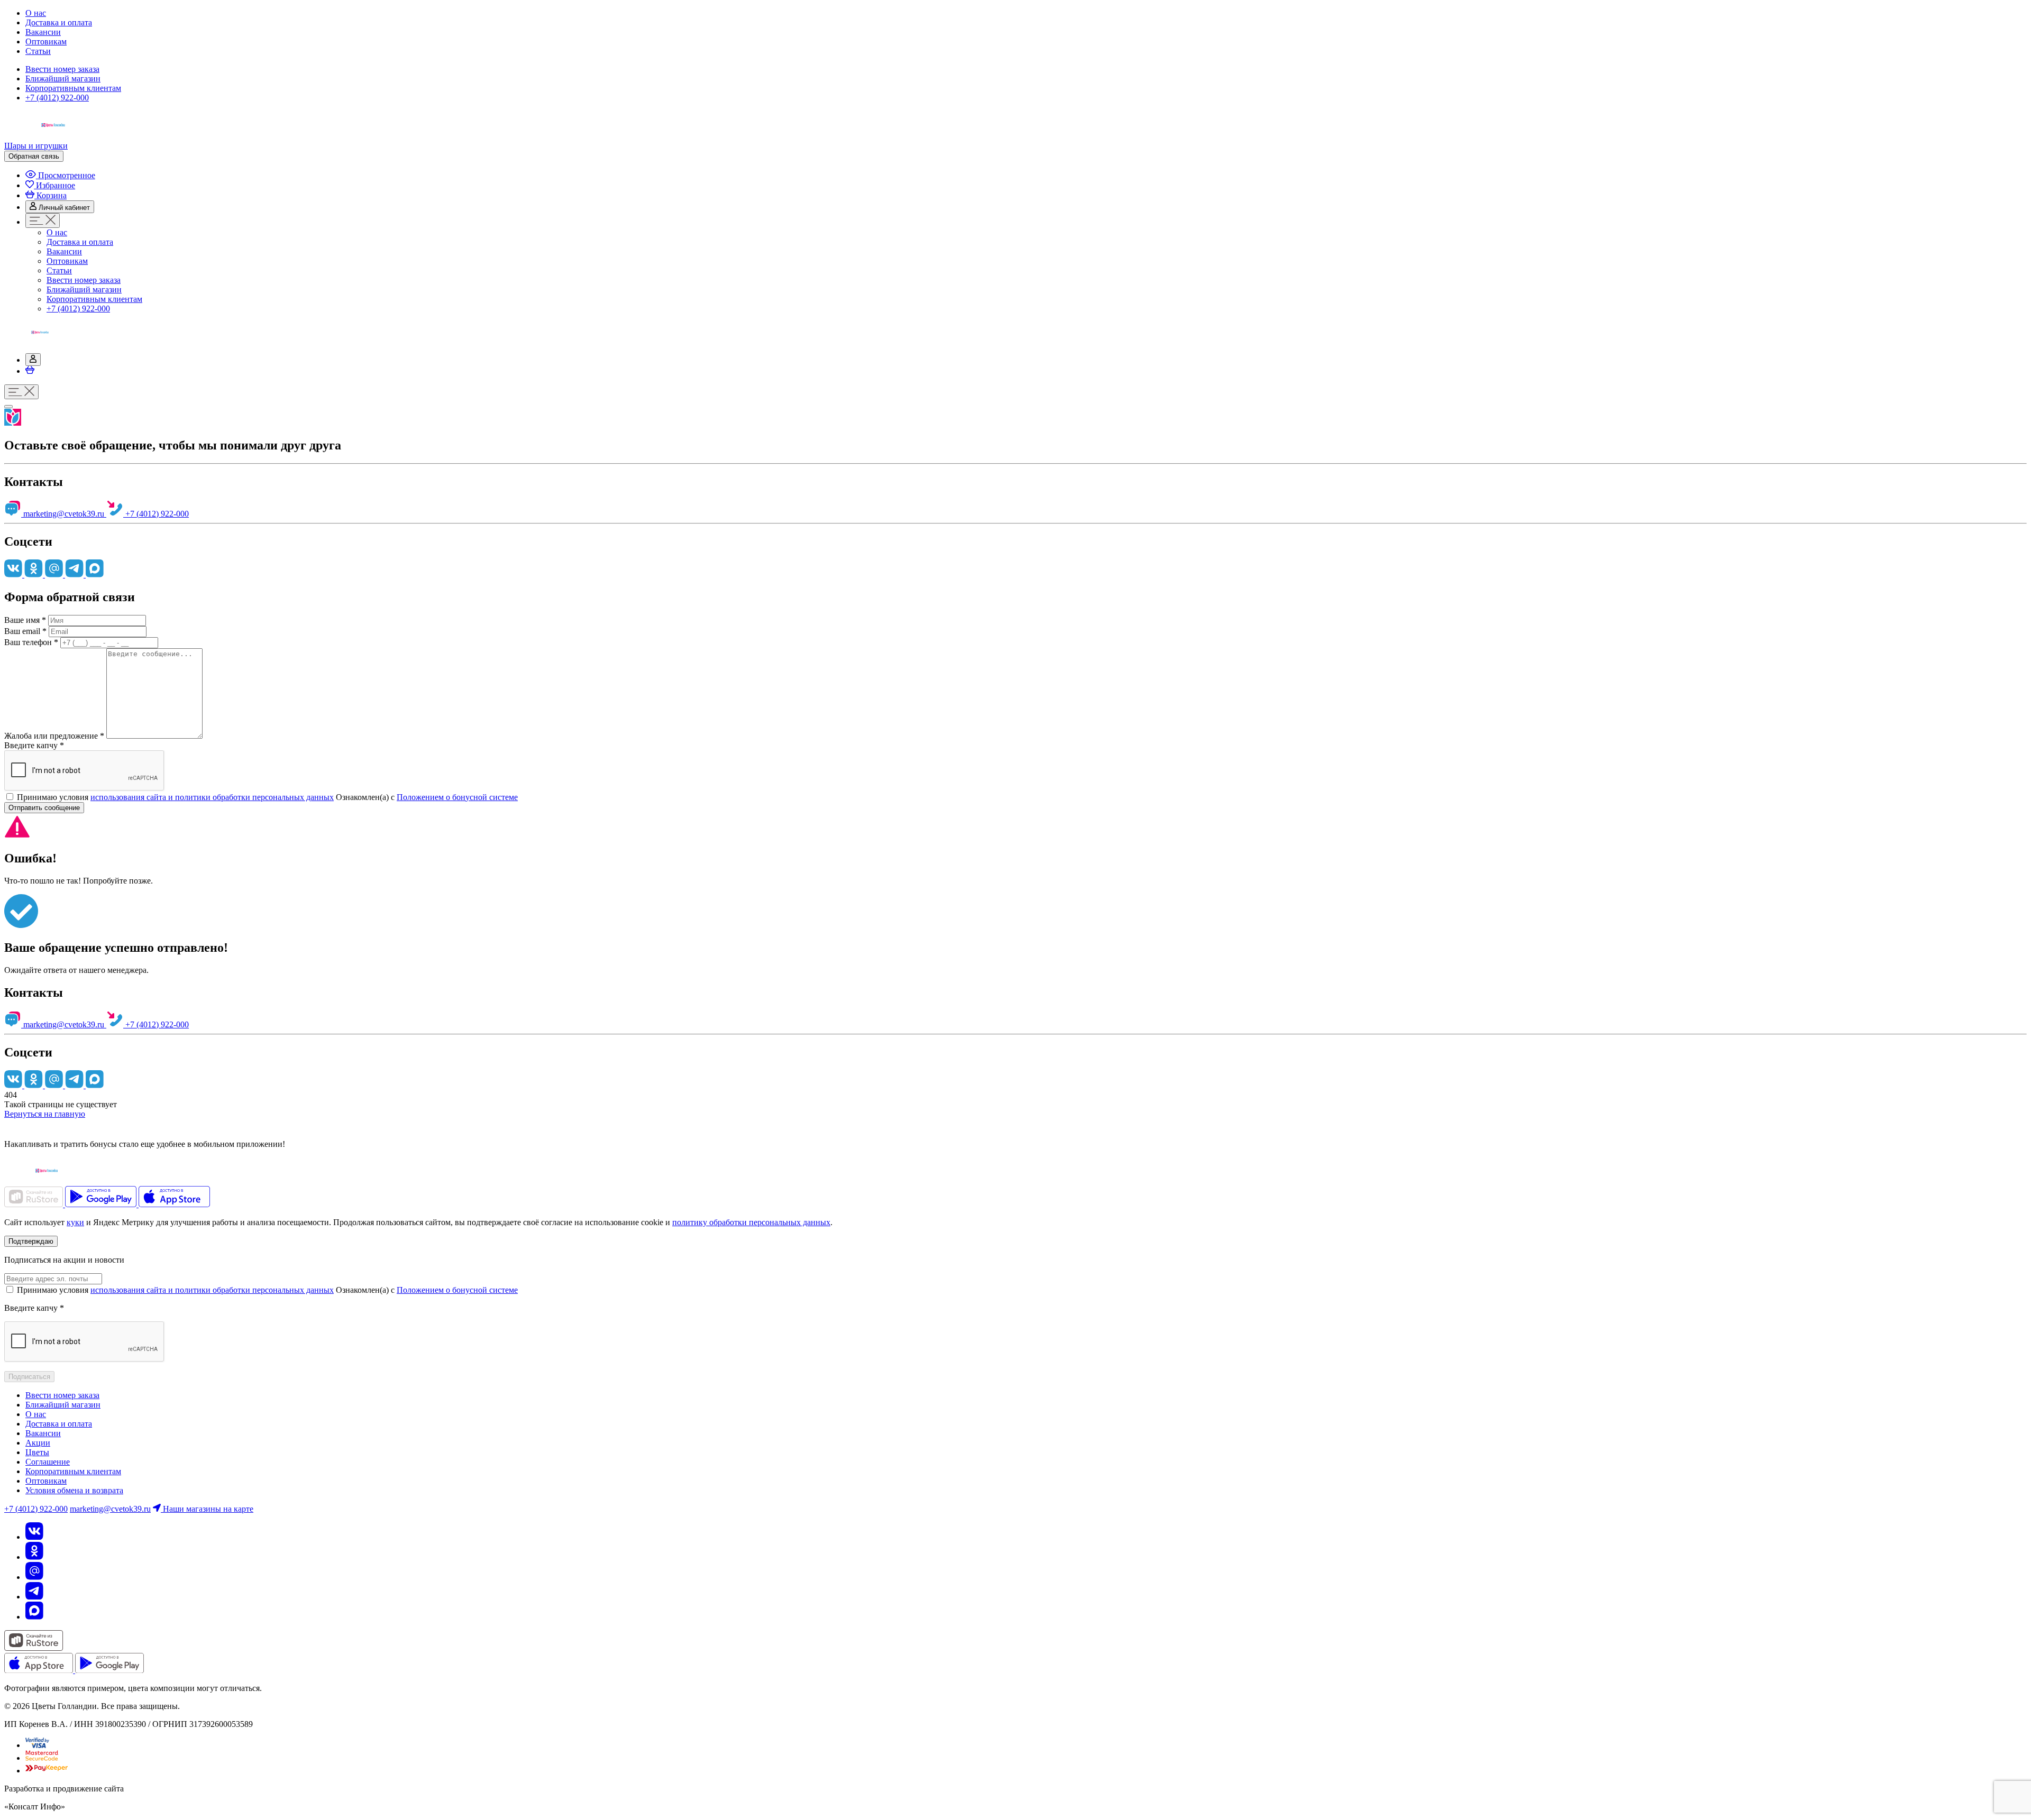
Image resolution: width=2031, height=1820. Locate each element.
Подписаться (29, 1377)
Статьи (38, 51)
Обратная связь (34, 156)
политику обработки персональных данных (751, 1222)
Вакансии (43, 32)
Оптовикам (46, 42)
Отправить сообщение (44, 808)
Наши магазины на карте (207, 1509)
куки (75, 1222)
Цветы (37, 1452)
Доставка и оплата (59, 22)
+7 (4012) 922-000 (57, 98)
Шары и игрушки (36, 146)
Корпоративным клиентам (73, 88)
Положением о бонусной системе (457, 797)
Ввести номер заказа (62, 69)
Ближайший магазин (63, 79)
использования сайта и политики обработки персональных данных (212, 797)
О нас (36, 13)
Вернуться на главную (45, 1114)
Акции (38, 1443)
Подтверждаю (31, 1241)
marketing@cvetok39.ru (64, 514)
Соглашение (48, 1462)
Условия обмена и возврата (74, 1490)
